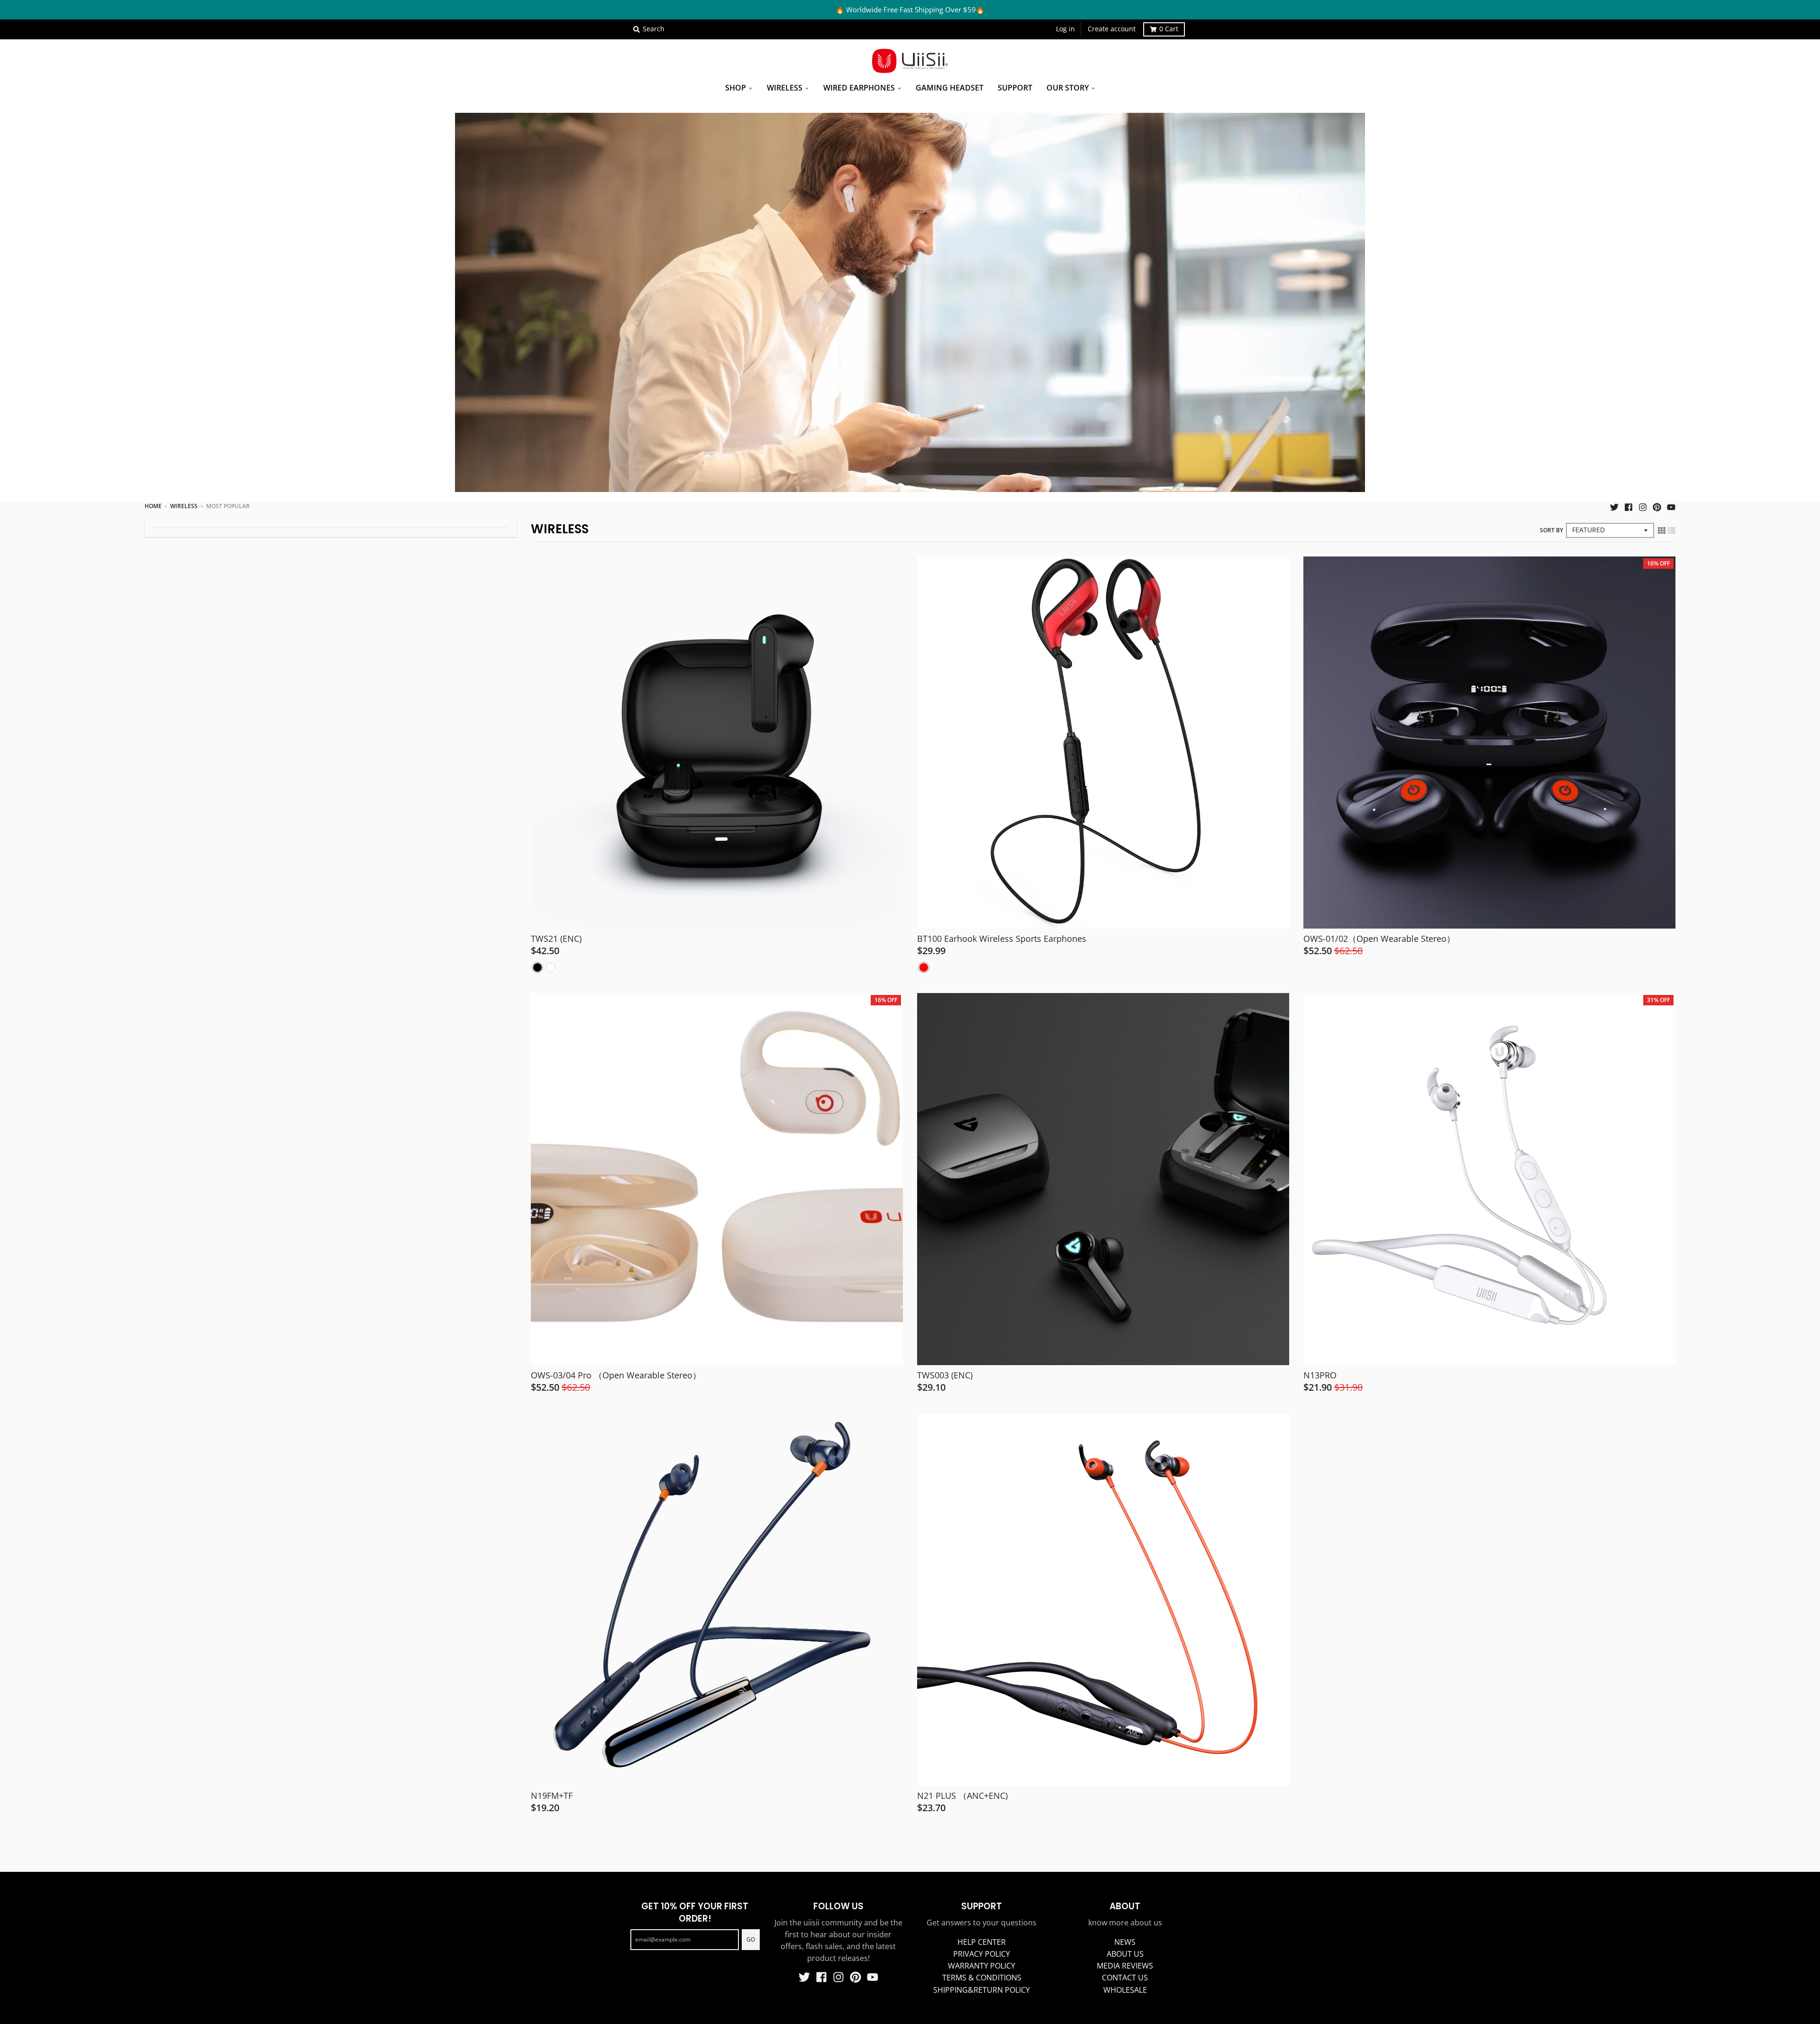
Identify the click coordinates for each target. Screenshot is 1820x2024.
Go (751, 1939)
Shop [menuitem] (736, 88)
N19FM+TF (552, 1796)
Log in (1065, 29)
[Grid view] (1662, 530)
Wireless (184, 506)
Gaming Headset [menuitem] (950, 88)
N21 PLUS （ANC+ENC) (962, 1796)
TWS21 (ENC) (556, 939)
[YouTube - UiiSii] (1671, 506)
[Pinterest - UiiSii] (1657, 506)
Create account (1112, 29)
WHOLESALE (1125, 1990)
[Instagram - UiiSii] (1643, 506)
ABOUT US (1125, 1954)
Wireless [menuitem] (785, 88)
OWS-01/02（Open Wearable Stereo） (1379, 939)
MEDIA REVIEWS (1125, 1966)
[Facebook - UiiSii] (1629, 506)
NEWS (1125, 1942)
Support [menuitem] (1015, 88)
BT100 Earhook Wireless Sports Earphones (1002, 939)
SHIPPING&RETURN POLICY (982, 1990)
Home (153, 506)
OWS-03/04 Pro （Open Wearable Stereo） (616, 1375)
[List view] (1672, 530)
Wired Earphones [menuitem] (859, 88)
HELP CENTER (982, 1942)
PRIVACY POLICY (982, 1954)
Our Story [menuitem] (1068, 88)
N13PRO (1320, 1375)
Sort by (1552, 530)
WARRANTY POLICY (982, 1966)
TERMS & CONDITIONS (982, 1978)
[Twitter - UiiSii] (1614, 506)
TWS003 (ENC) (945, 1375)
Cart (1169, 29)
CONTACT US (1125, 1978)
